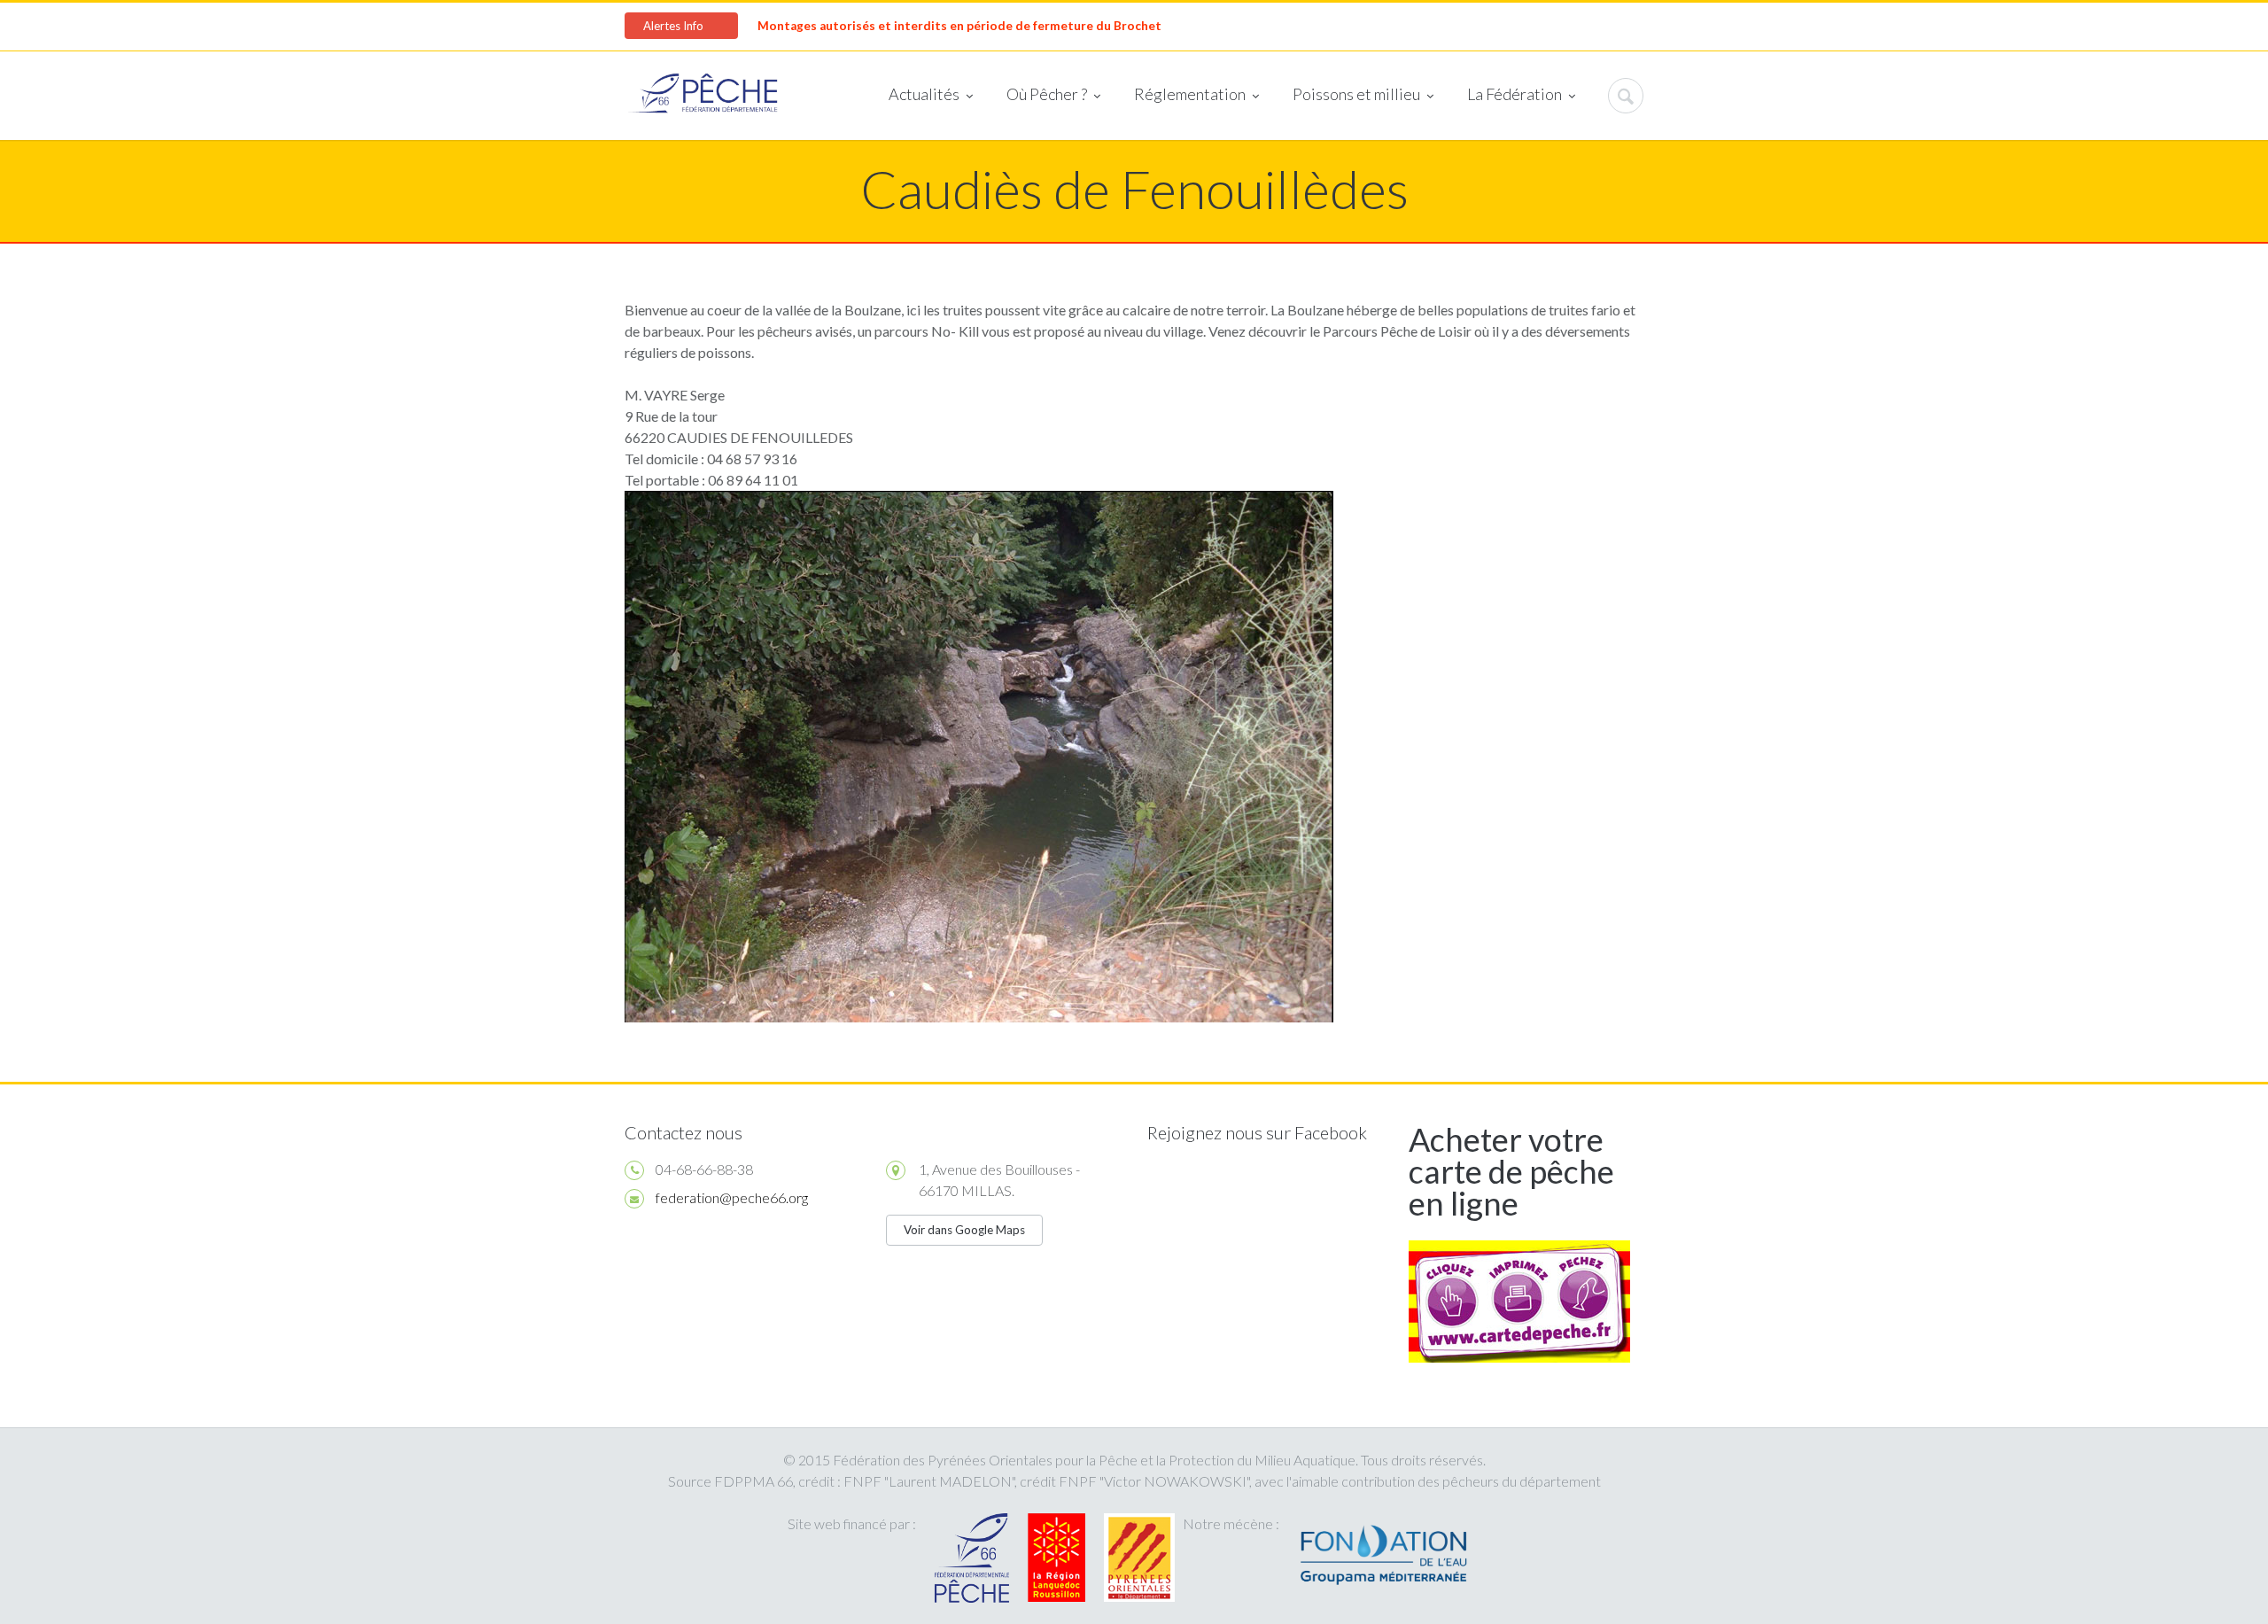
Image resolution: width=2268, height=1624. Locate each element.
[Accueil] (703, 96)
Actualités (924, 94)
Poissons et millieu (1356, 94)
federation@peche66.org (732, 1197)
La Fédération (1515, 94)
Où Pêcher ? (1047, 94)
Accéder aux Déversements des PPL (1076, 26)
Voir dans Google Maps (964, 1230)
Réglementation (1190, 94)
